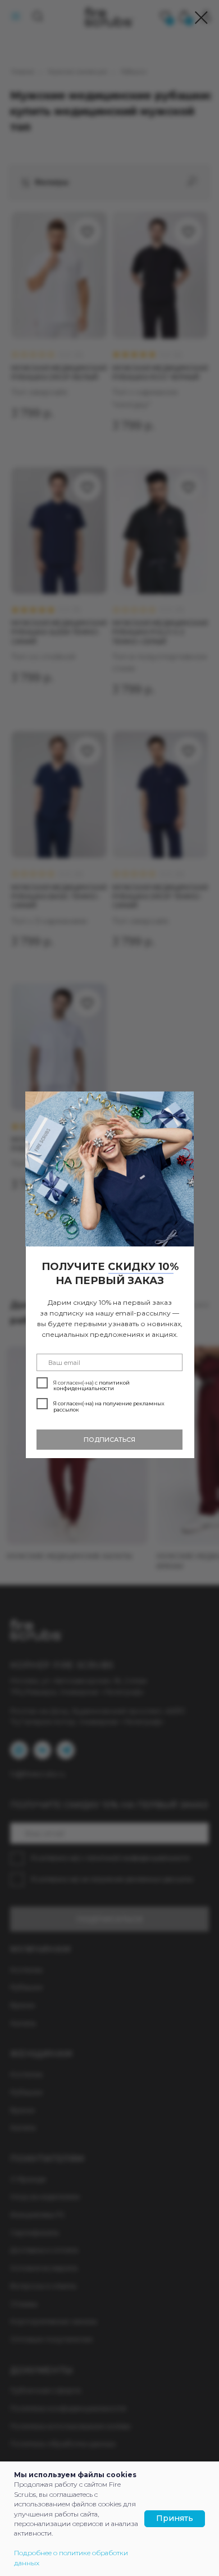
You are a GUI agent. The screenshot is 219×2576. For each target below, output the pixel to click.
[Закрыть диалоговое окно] (201, 18)
